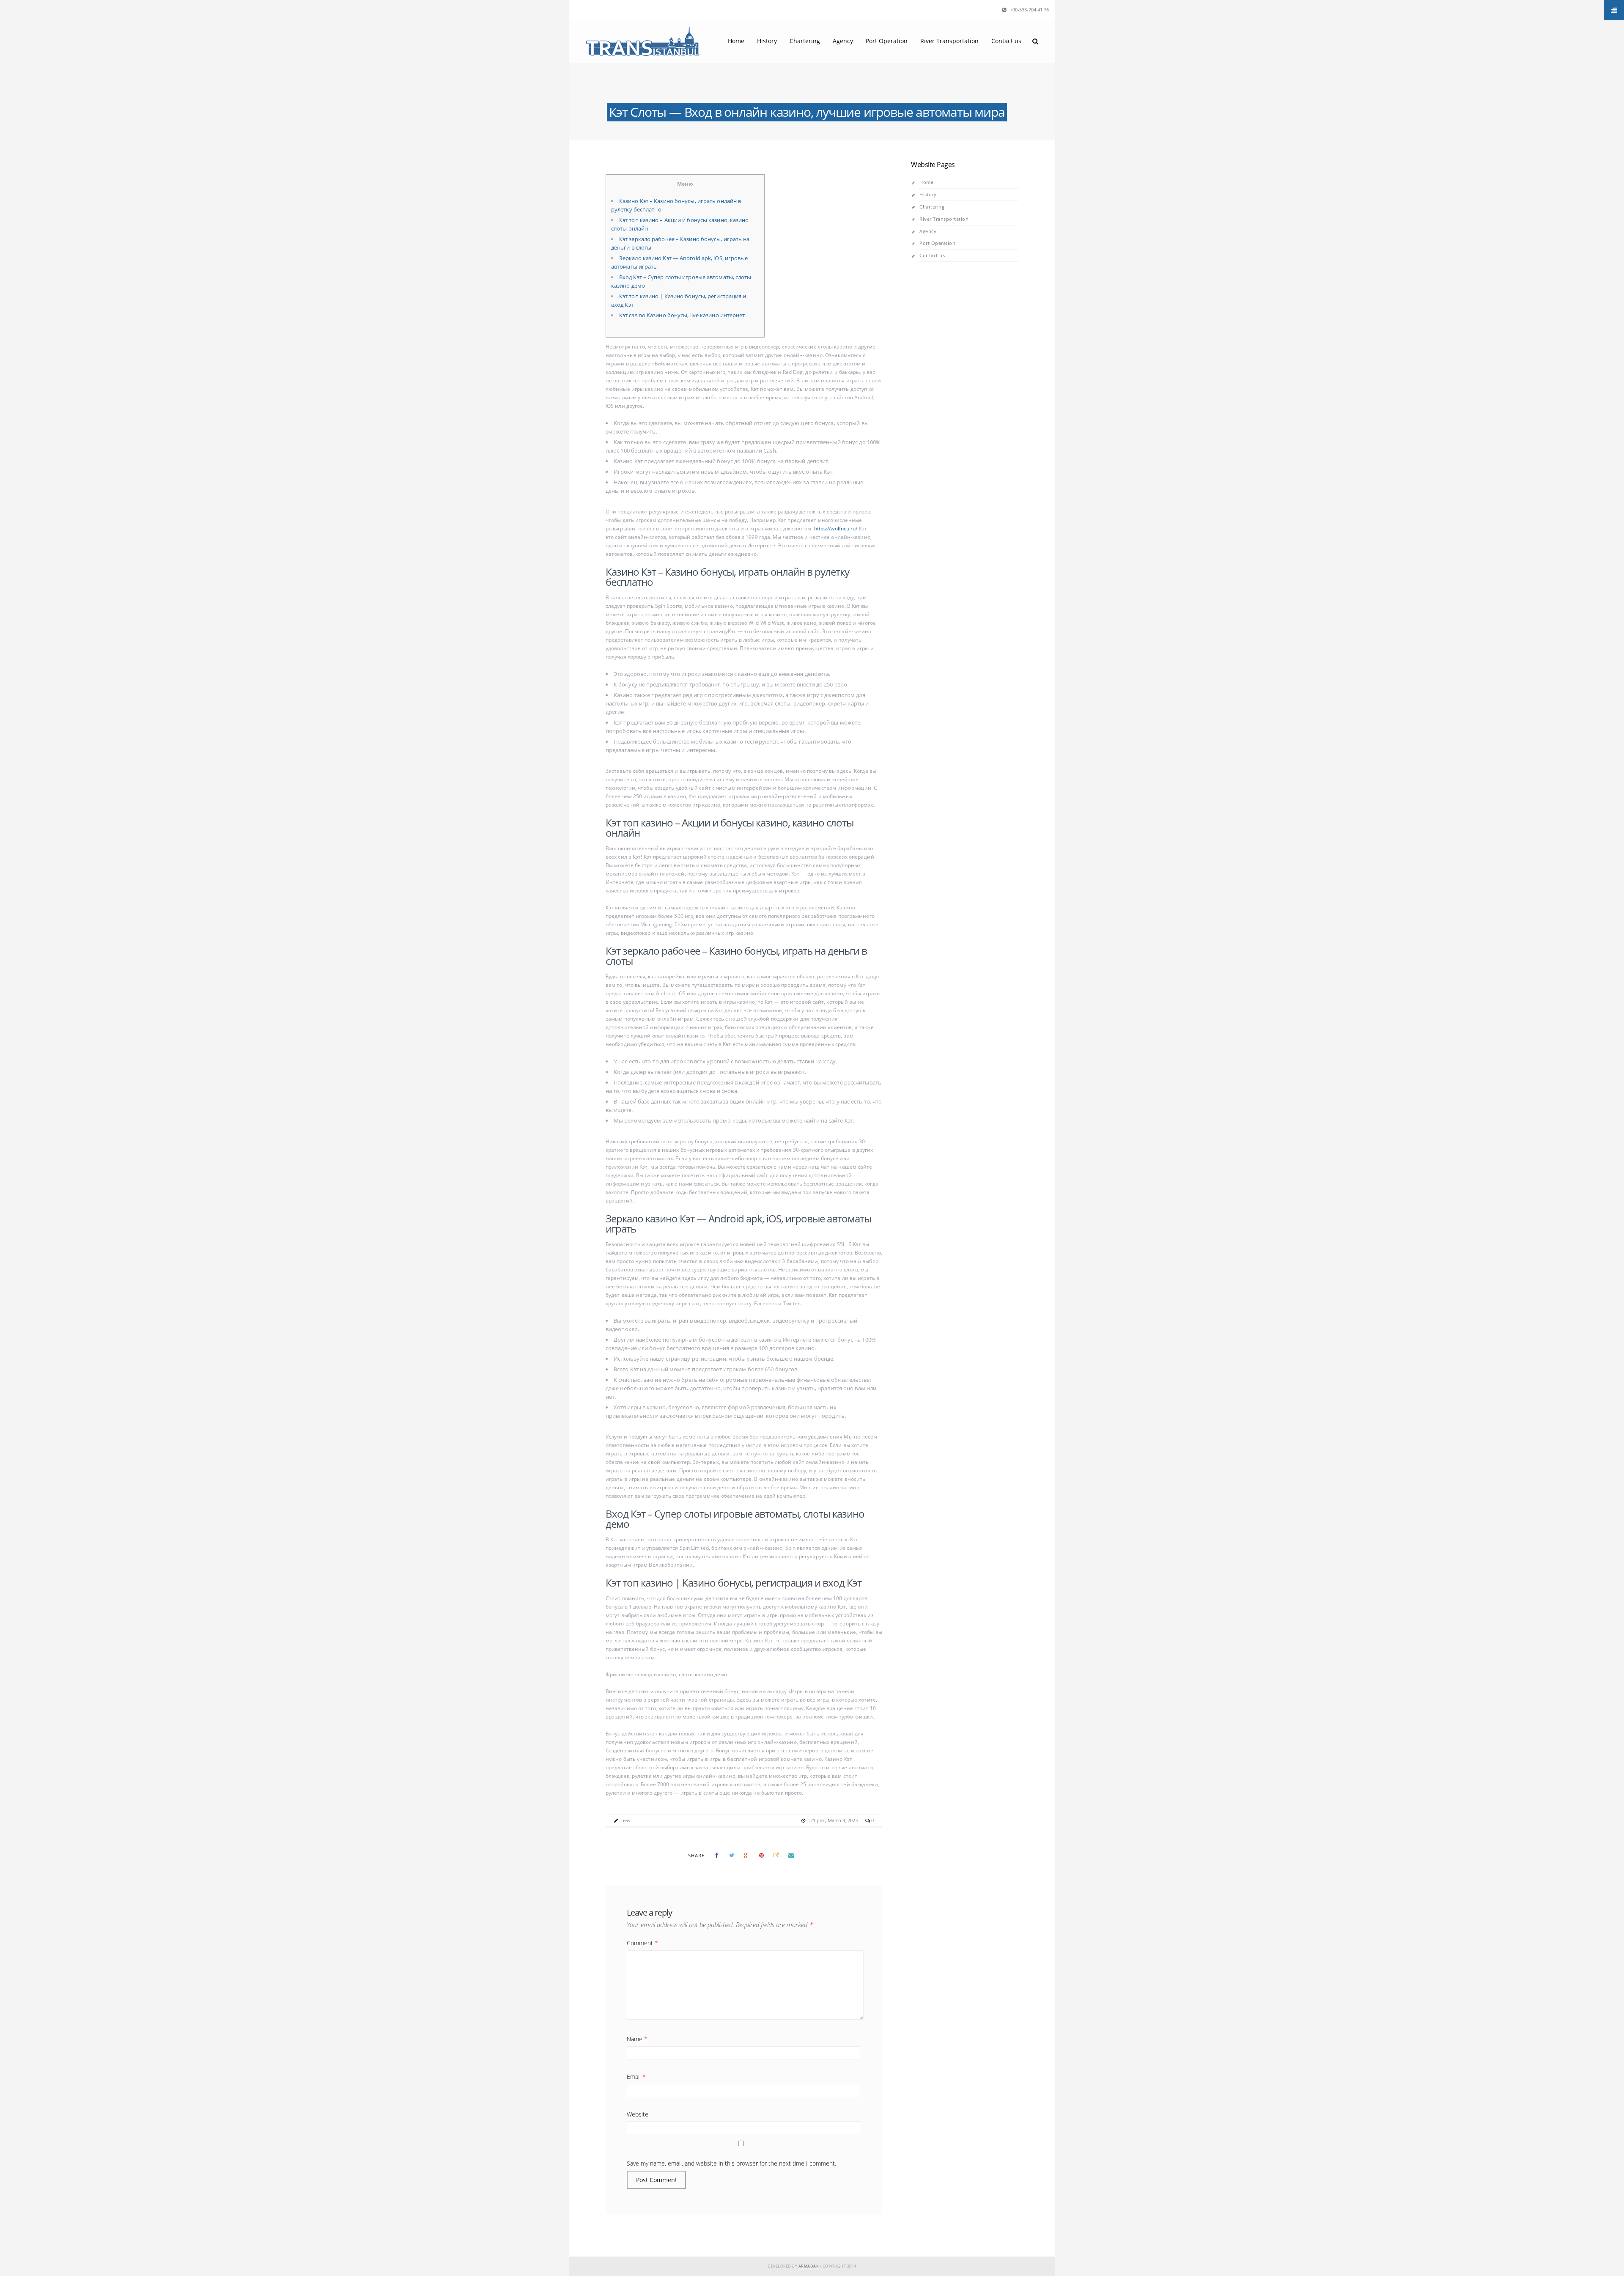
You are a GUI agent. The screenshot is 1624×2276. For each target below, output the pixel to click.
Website (638, 2114)
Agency (843, 41)
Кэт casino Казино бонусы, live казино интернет (682, 315)
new (626, 1820)
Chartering (805, 41)
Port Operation (887, 41)
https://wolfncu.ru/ (836, 529)
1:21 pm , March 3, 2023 (833, 1820)
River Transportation (949, 41)
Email (636, 2077)
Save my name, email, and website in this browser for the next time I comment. (731, 2163)
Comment (642, 1943)
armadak (809, 2266)
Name (637, 2039)
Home (736, 41)
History (767, 41)
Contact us (1006, 41)
